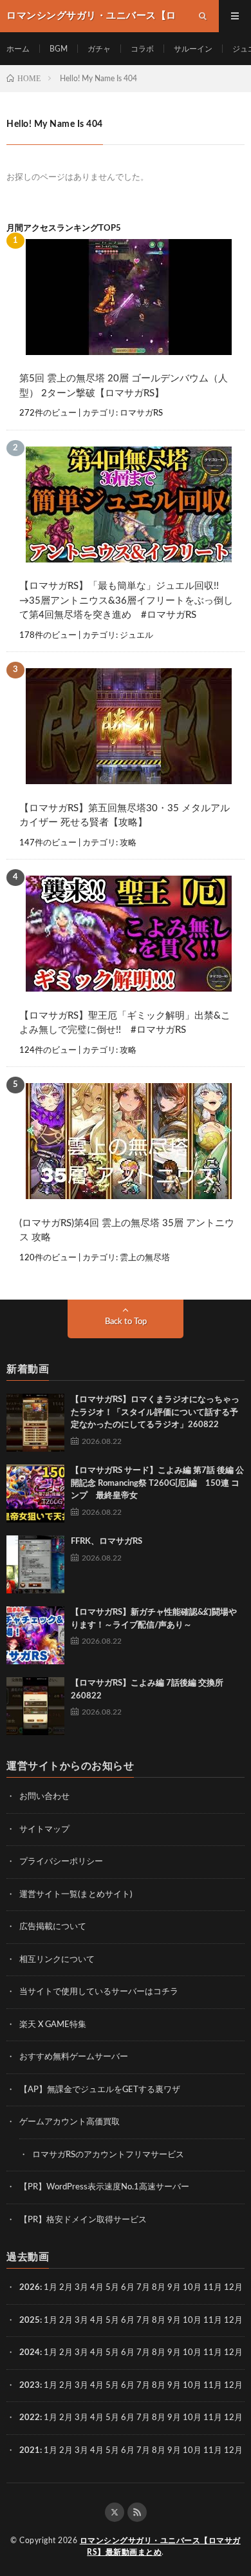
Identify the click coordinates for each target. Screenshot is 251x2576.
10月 (192, 2321)
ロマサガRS (141, 413)
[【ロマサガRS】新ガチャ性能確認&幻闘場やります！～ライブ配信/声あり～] (35, 1635)
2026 (30, 2288)
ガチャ (99, 49)
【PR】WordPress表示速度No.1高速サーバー (104, 2187)
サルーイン (193, 49)
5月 (112, 2288)
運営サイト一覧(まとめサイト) (76, 1895)
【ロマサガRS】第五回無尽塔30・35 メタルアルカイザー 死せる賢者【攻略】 (125, 816)
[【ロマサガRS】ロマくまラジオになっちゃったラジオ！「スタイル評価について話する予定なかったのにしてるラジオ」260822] (35, 1423)
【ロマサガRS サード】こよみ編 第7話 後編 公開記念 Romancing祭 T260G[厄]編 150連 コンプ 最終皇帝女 (157, 1483)
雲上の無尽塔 (145, 1258)
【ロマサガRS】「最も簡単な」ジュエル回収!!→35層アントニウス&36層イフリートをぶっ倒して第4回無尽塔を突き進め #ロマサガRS (126, 601)
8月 (159, 2288)
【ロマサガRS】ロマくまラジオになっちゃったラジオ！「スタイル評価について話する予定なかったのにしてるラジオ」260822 (155, 1412)
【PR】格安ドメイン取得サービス (83, 2220)
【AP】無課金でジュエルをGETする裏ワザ (100, 2090)
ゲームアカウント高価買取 (70, 2122)
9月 (174, 2321)
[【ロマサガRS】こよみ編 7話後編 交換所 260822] (35, 1706)
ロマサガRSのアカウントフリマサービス (108, 2155)
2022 (30, 2418)
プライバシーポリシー (61, 1862)
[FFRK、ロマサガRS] (35, 1564)
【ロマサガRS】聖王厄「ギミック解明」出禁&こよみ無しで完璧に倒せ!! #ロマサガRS (125, 1023)
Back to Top (126, 1322)
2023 (30, 2386)
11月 (213, 2321)
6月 (128, 2288)
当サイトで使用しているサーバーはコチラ (99, 1992)
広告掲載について (53, 1927)
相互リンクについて (57, 1960)
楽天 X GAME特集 (53, 2025)
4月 (97, 2288)
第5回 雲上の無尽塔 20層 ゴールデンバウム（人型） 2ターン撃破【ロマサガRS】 (124, 386)
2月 (66, 2288)
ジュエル (136, 636)
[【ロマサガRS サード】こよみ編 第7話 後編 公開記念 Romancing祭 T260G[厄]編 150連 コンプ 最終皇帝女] (35, 1494)
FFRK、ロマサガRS (107, 1542)
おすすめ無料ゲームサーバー (74, 2057)
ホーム (18, 49)
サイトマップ (44, 1830)
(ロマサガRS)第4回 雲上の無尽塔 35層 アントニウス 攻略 (127, 1231)
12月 (233, 2321)
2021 (30, 2451)
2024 (30, 2353)
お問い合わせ (44, 1797)
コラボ (142, 49)
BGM (59, 49)
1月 (51, 2288)
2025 (30, 2321)
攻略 (128, 843)
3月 (81, 2288)
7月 (143, 2288)
